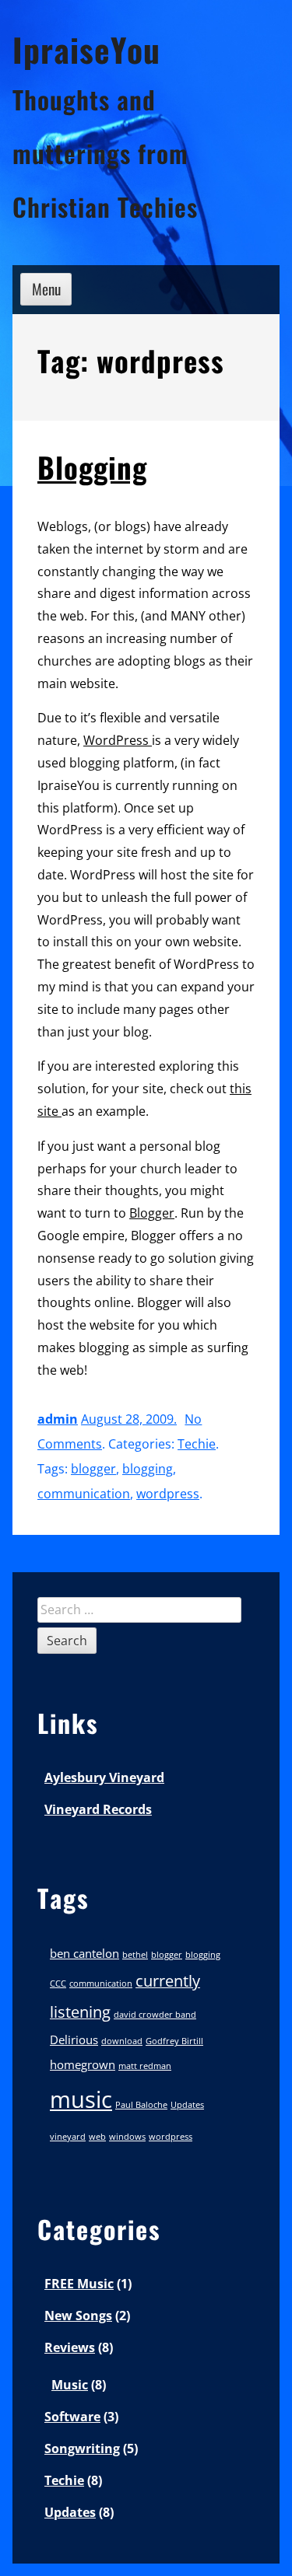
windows (127, 2137)
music (81, 2099)
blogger (93, 1469)
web (97, 2137)
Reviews (70, 2347)
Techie (197, 1444)
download (122, 2041)
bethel (135, 1955)
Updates (187, 2105)
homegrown (83, 2064)
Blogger (152, 1213)
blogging (148, 1469)
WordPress (118, 740)
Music (70, 2385)
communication (84, 1494)
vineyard (68, 2137)
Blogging (92, 467)
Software (72, 2417)
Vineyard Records (98, 1809)
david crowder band (155, 2015)
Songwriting (82, 2448)
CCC (58, 1984)
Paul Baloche (141, 2105)
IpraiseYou (86, 49)
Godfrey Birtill (174, 2041)
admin (58, 1419)
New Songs (78, 2316)
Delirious (74, 2039)
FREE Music (79, 2284)
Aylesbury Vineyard (104, 1777)
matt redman (145, 2066)
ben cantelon (84, 1953)
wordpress (168, 1494)
